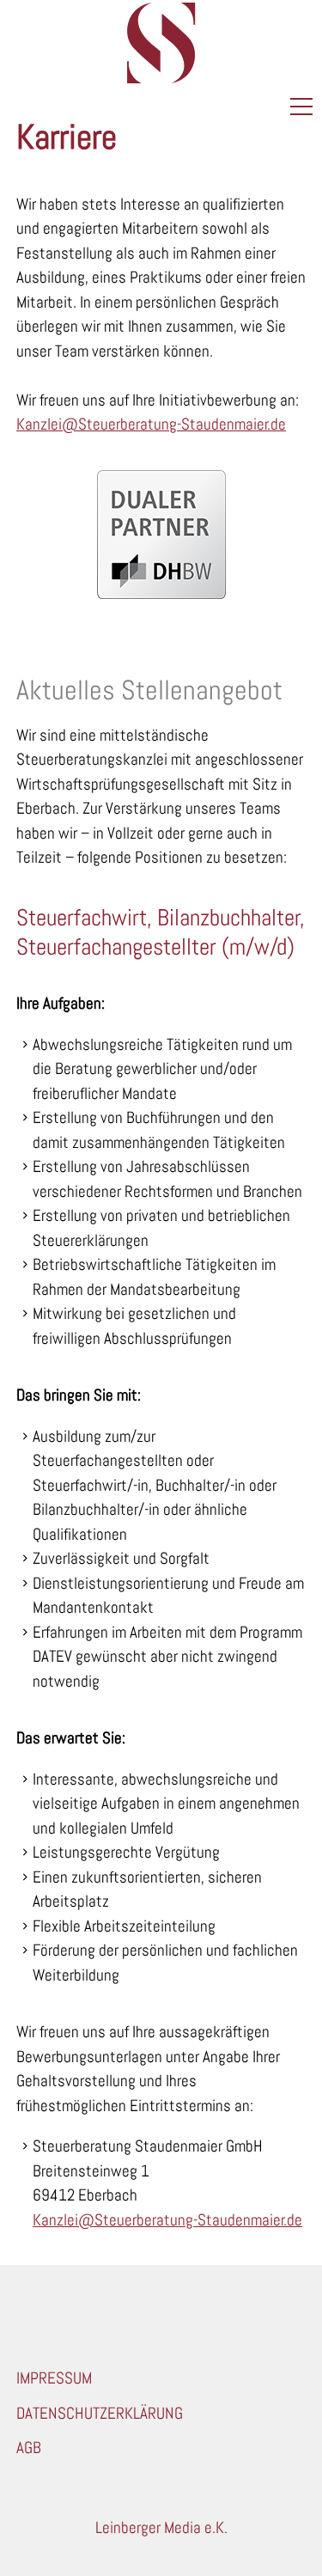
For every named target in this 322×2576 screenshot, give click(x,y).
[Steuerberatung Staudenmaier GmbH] (161, 43)
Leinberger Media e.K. (161, 2527)
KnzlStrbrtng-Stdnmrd (147, 424)
